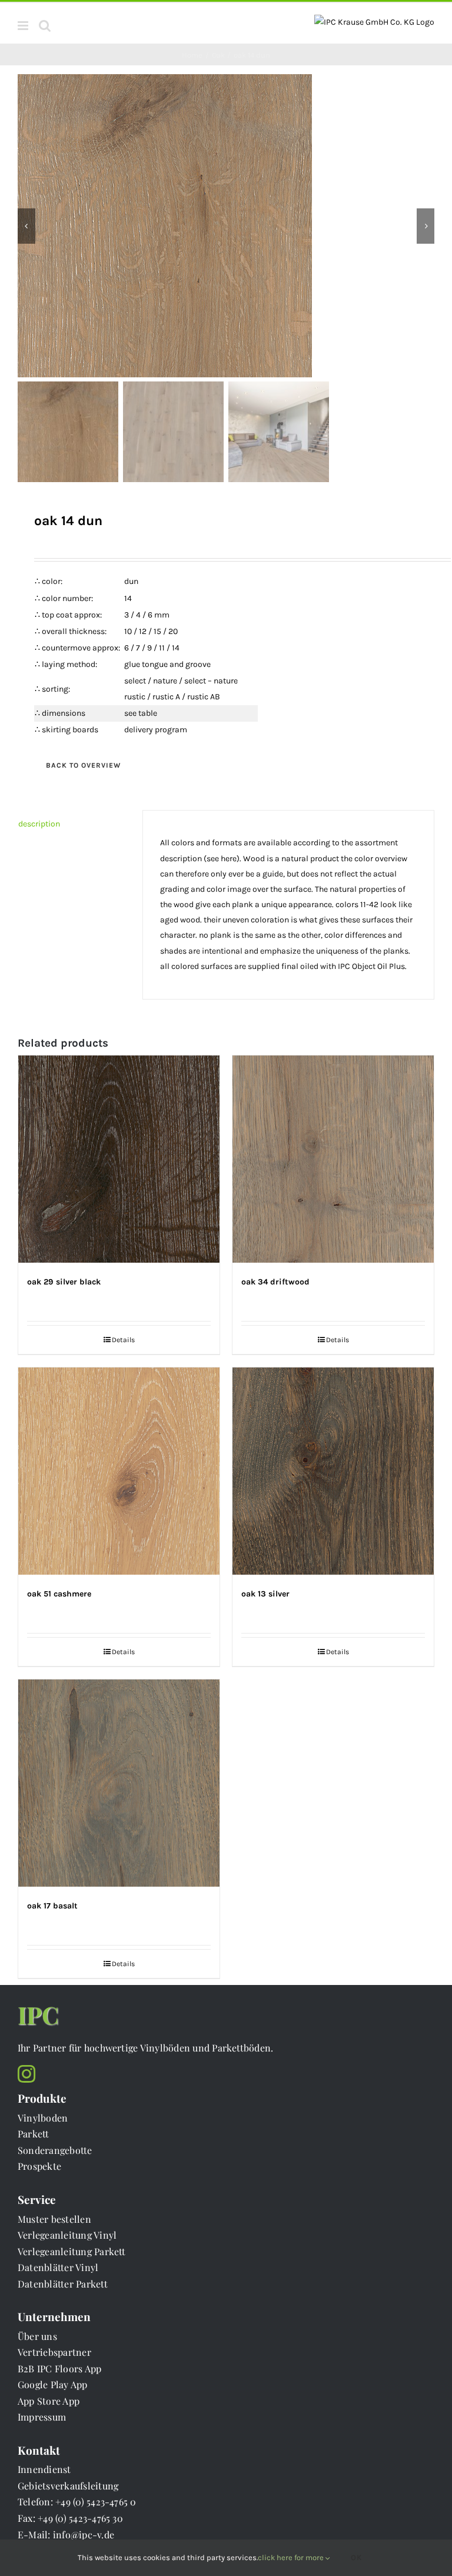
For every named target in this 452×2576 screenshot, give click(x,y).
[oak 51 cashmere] (119, 1471)
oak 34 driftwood (275, 1282)
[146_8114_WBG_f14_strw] (226, 226)
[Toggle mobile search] (45, 26)
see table (141, 713)
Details (123, 1340)
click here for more (292, 2557)
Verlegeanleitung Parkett (72, 2251)
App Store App (49, 2401)
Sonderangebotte (55, 2150)
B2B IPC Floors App (59, 2368)
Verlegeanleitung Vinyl (67, 2235)
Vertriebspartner (54, 2352)
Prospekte (39, 2166)
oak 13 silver (265, 1594)
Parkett (34, 2134)
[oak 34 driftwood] (333, 1159)
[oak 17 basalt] (119, 1783)
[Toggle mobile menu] (24, 26)
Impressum (42, 2417)
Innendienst (44, 2469)
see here (222, 859)
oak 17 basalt (52, 1906)
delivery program (156, 730)
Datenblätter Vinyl (58, 2267)
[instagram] (26, 2074)
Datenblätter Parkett (63, 2284)
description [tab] (39, 824)
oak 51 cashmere (59, 1594)
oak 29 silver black (64, 1282)
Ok (357, 2557)
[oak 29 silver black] (119, 1159)
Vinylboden (43, 2118)
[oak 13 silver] (333, 1471)
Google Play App (53, 2384)
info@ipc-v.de (84, 2534)
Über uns (37, 2336)
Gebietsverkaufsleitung (68, 2486)
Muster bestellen (54, 2219)
